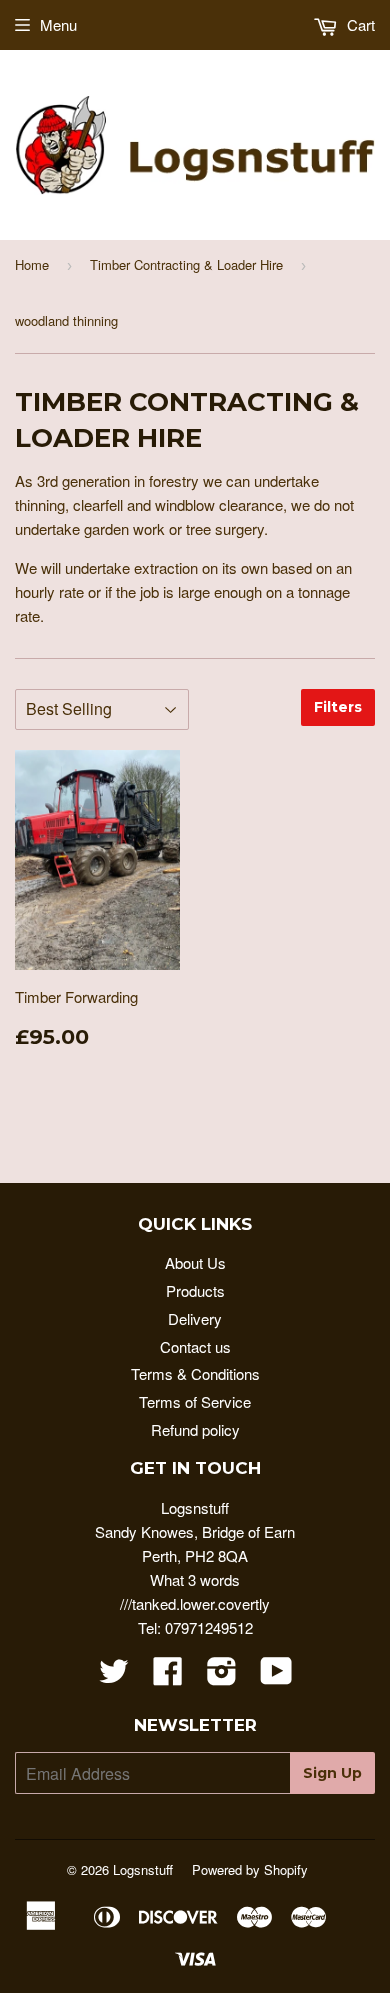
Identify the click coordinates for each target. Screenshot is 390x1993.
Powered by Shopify (250, 1869)
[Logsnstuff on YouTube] (276, 1676)
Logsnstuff (143, 1869)
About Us (195, 1262)
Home (32, 264)
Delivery (195, 1318)
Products (195, 1290)
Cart (359, 24)
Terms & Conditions (195, 1373)
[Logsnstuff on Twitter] (114, 1676)
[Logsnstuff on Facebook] (168, 1676)
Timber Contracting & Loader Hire (186, 264)
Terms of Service (195, 1401)
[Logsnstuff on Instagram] (222, 1676)
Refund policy (195, 1429)
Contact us (195, 1346)
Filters (338, 707)
